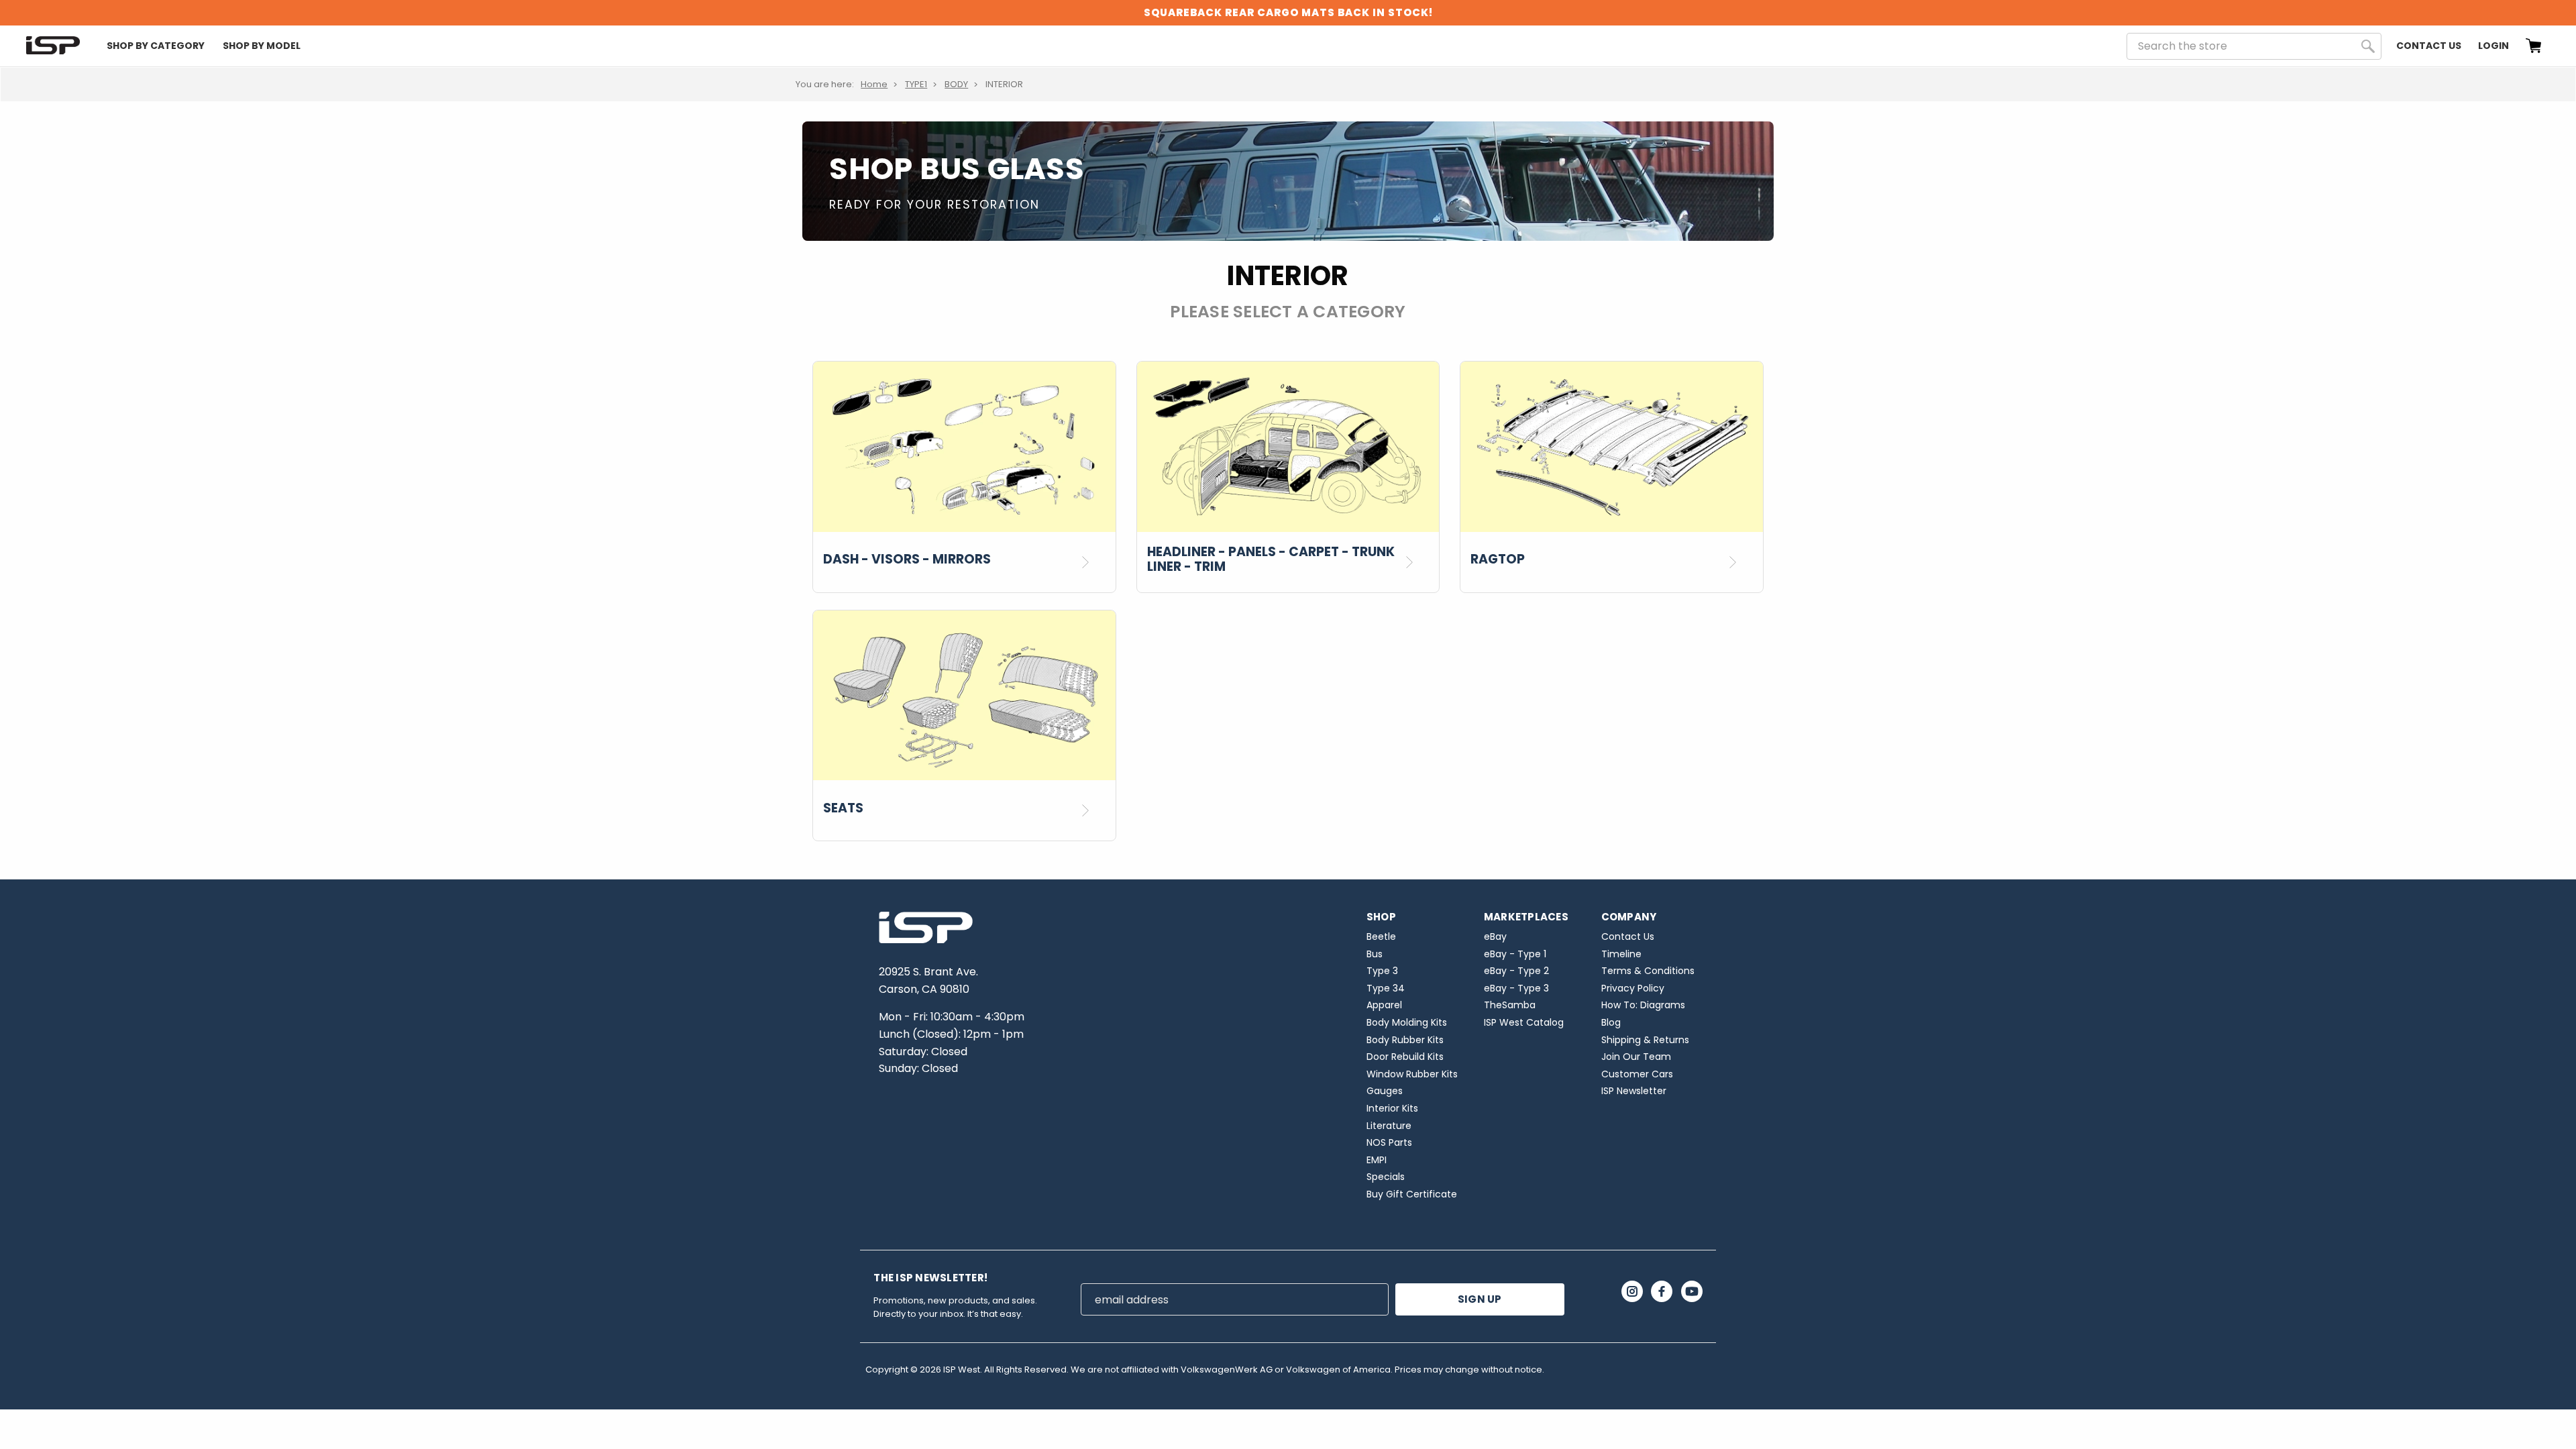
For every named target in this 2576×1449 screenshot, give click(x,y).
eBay (1495, 936)
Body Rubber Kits (1405, 1040)
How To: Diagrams (1643, 1005)
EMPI (1377, 1160)
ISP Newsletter (1634, 1091)
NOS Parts (1389, 1142)
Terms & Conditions (1648, 971)
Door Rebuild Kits (1405, 1057)
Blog (1611, 1022)
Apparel (1384, 1005)
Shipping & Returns (1645, 1040)
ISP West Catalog (1524, 1022)
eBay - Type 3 (1516, 988)
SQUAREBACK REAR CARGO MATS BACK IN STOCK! (1288, 12)
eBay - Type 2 (1516, 971)
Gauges (1385, 1091)
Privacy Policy (1633, 988)
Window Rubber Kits (1412, 1074)
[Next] (1090, 562)
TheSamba (1510, 1005)
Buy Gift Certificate (1412, 1194)
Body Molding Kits (1407, 1022)
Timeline (1621, 954)
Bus (1375, 954)
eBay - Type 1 (1515, 954)
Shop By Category (156, 46)
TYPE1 (916, 84)
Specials (1386, 1177)
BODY (956, 84)
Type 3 (1382, 971)
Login (2493, 46)
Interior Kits (1392, 1108)
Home (874, 84)
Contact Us (2429, 46)
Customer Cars (1637, 1074)
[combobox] (2254, 46)
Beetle (1381, 936)
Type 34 (1386, 988)
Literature (1389, 1126)
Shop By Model (262, 46)
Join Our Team (1636, 1057)
